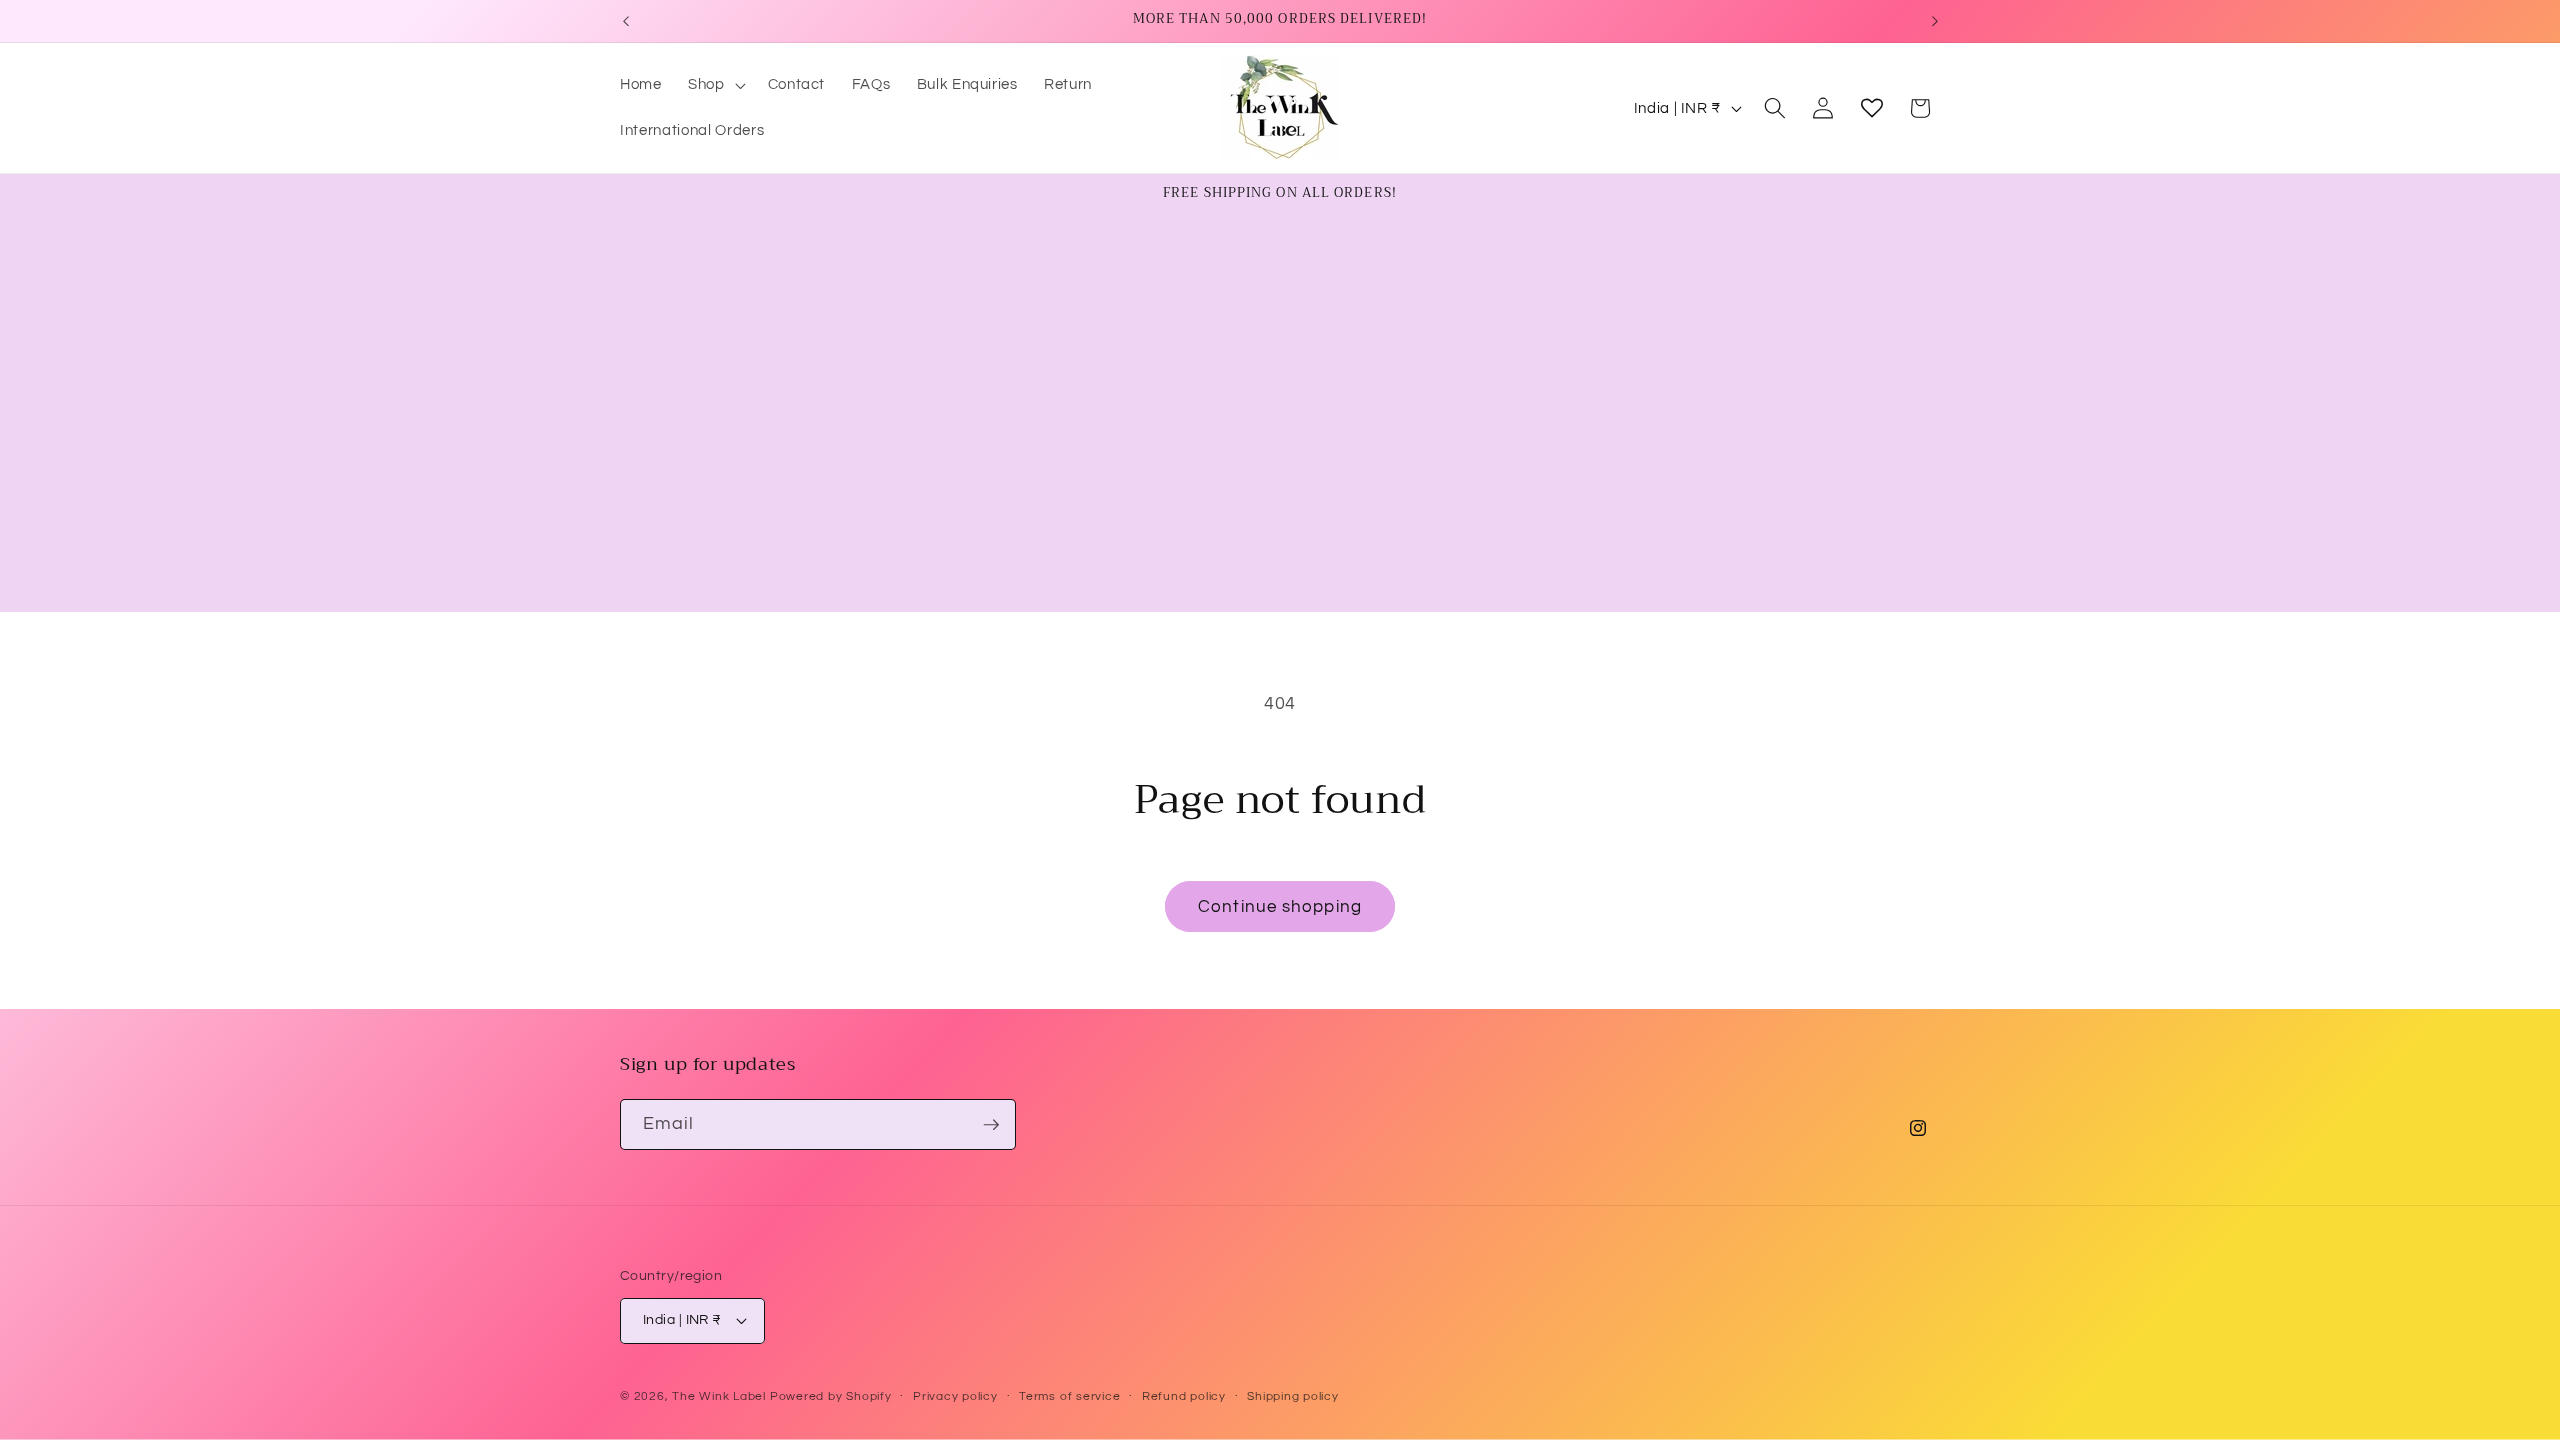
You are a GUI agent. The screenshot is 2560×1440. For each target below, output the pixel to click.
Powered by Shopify (831, 1396)
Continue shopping (1280, 906)
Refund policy (1184, 1396)
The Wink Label (719, 1396)
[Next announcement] (1935, 21)
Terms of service (1069, 1396)
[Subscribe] (991, 1125)
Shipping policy (1293, 1396)
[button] (715, 85)
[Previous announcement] (626, 21)
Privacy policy (955, 1396)
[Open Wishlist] (1872, 108)
